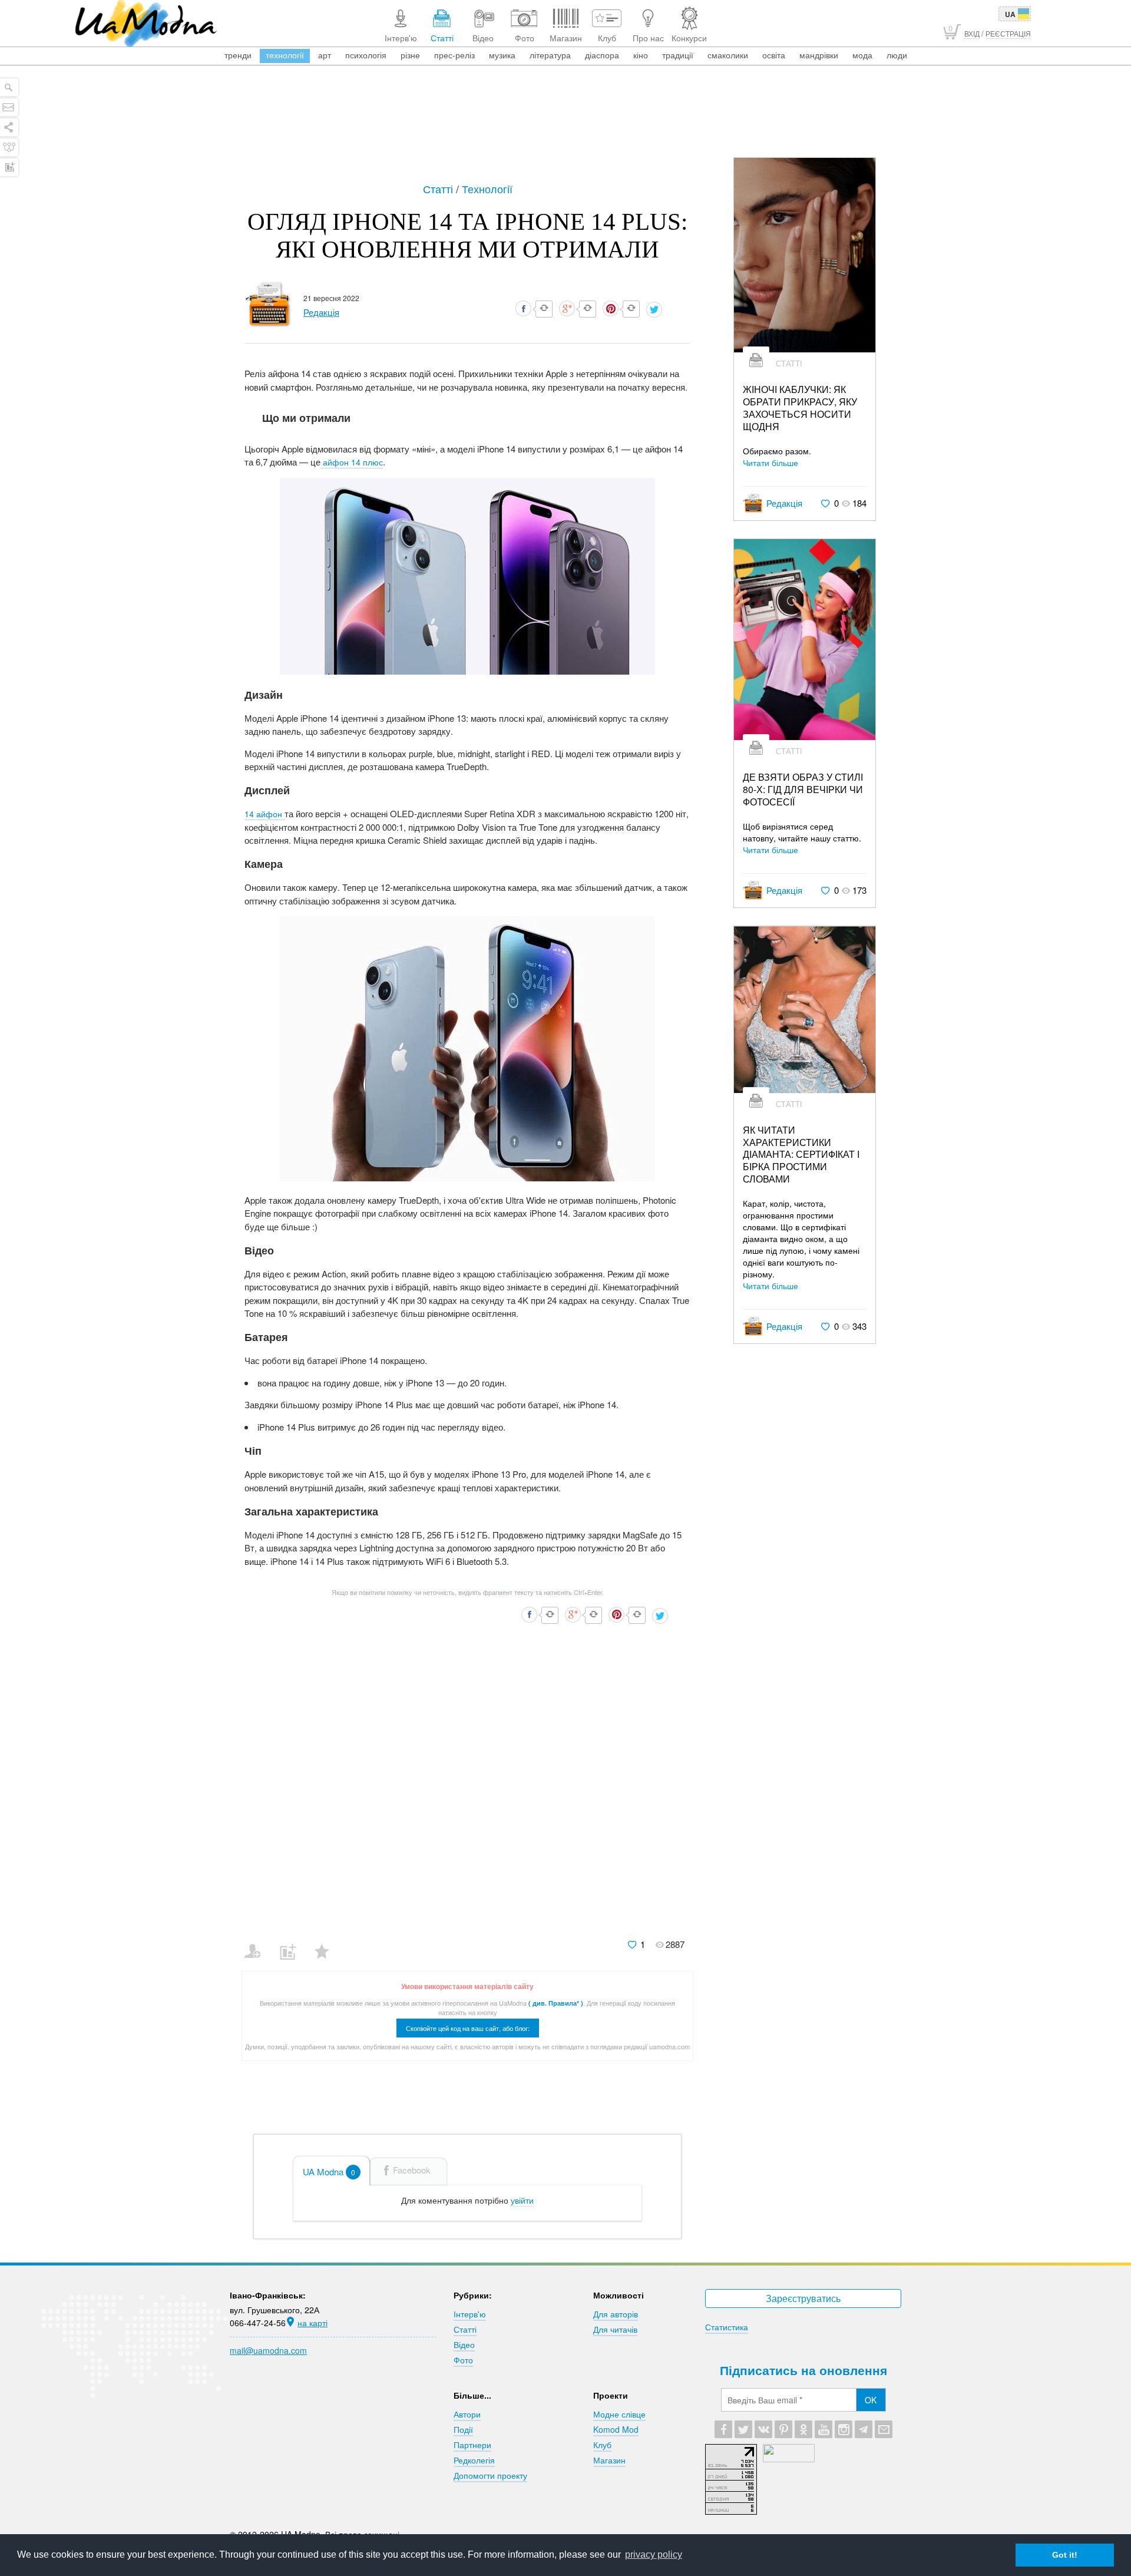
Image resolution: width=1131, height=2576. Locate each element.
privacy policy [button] (654, 2554)
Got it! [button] (1065, 2555)
